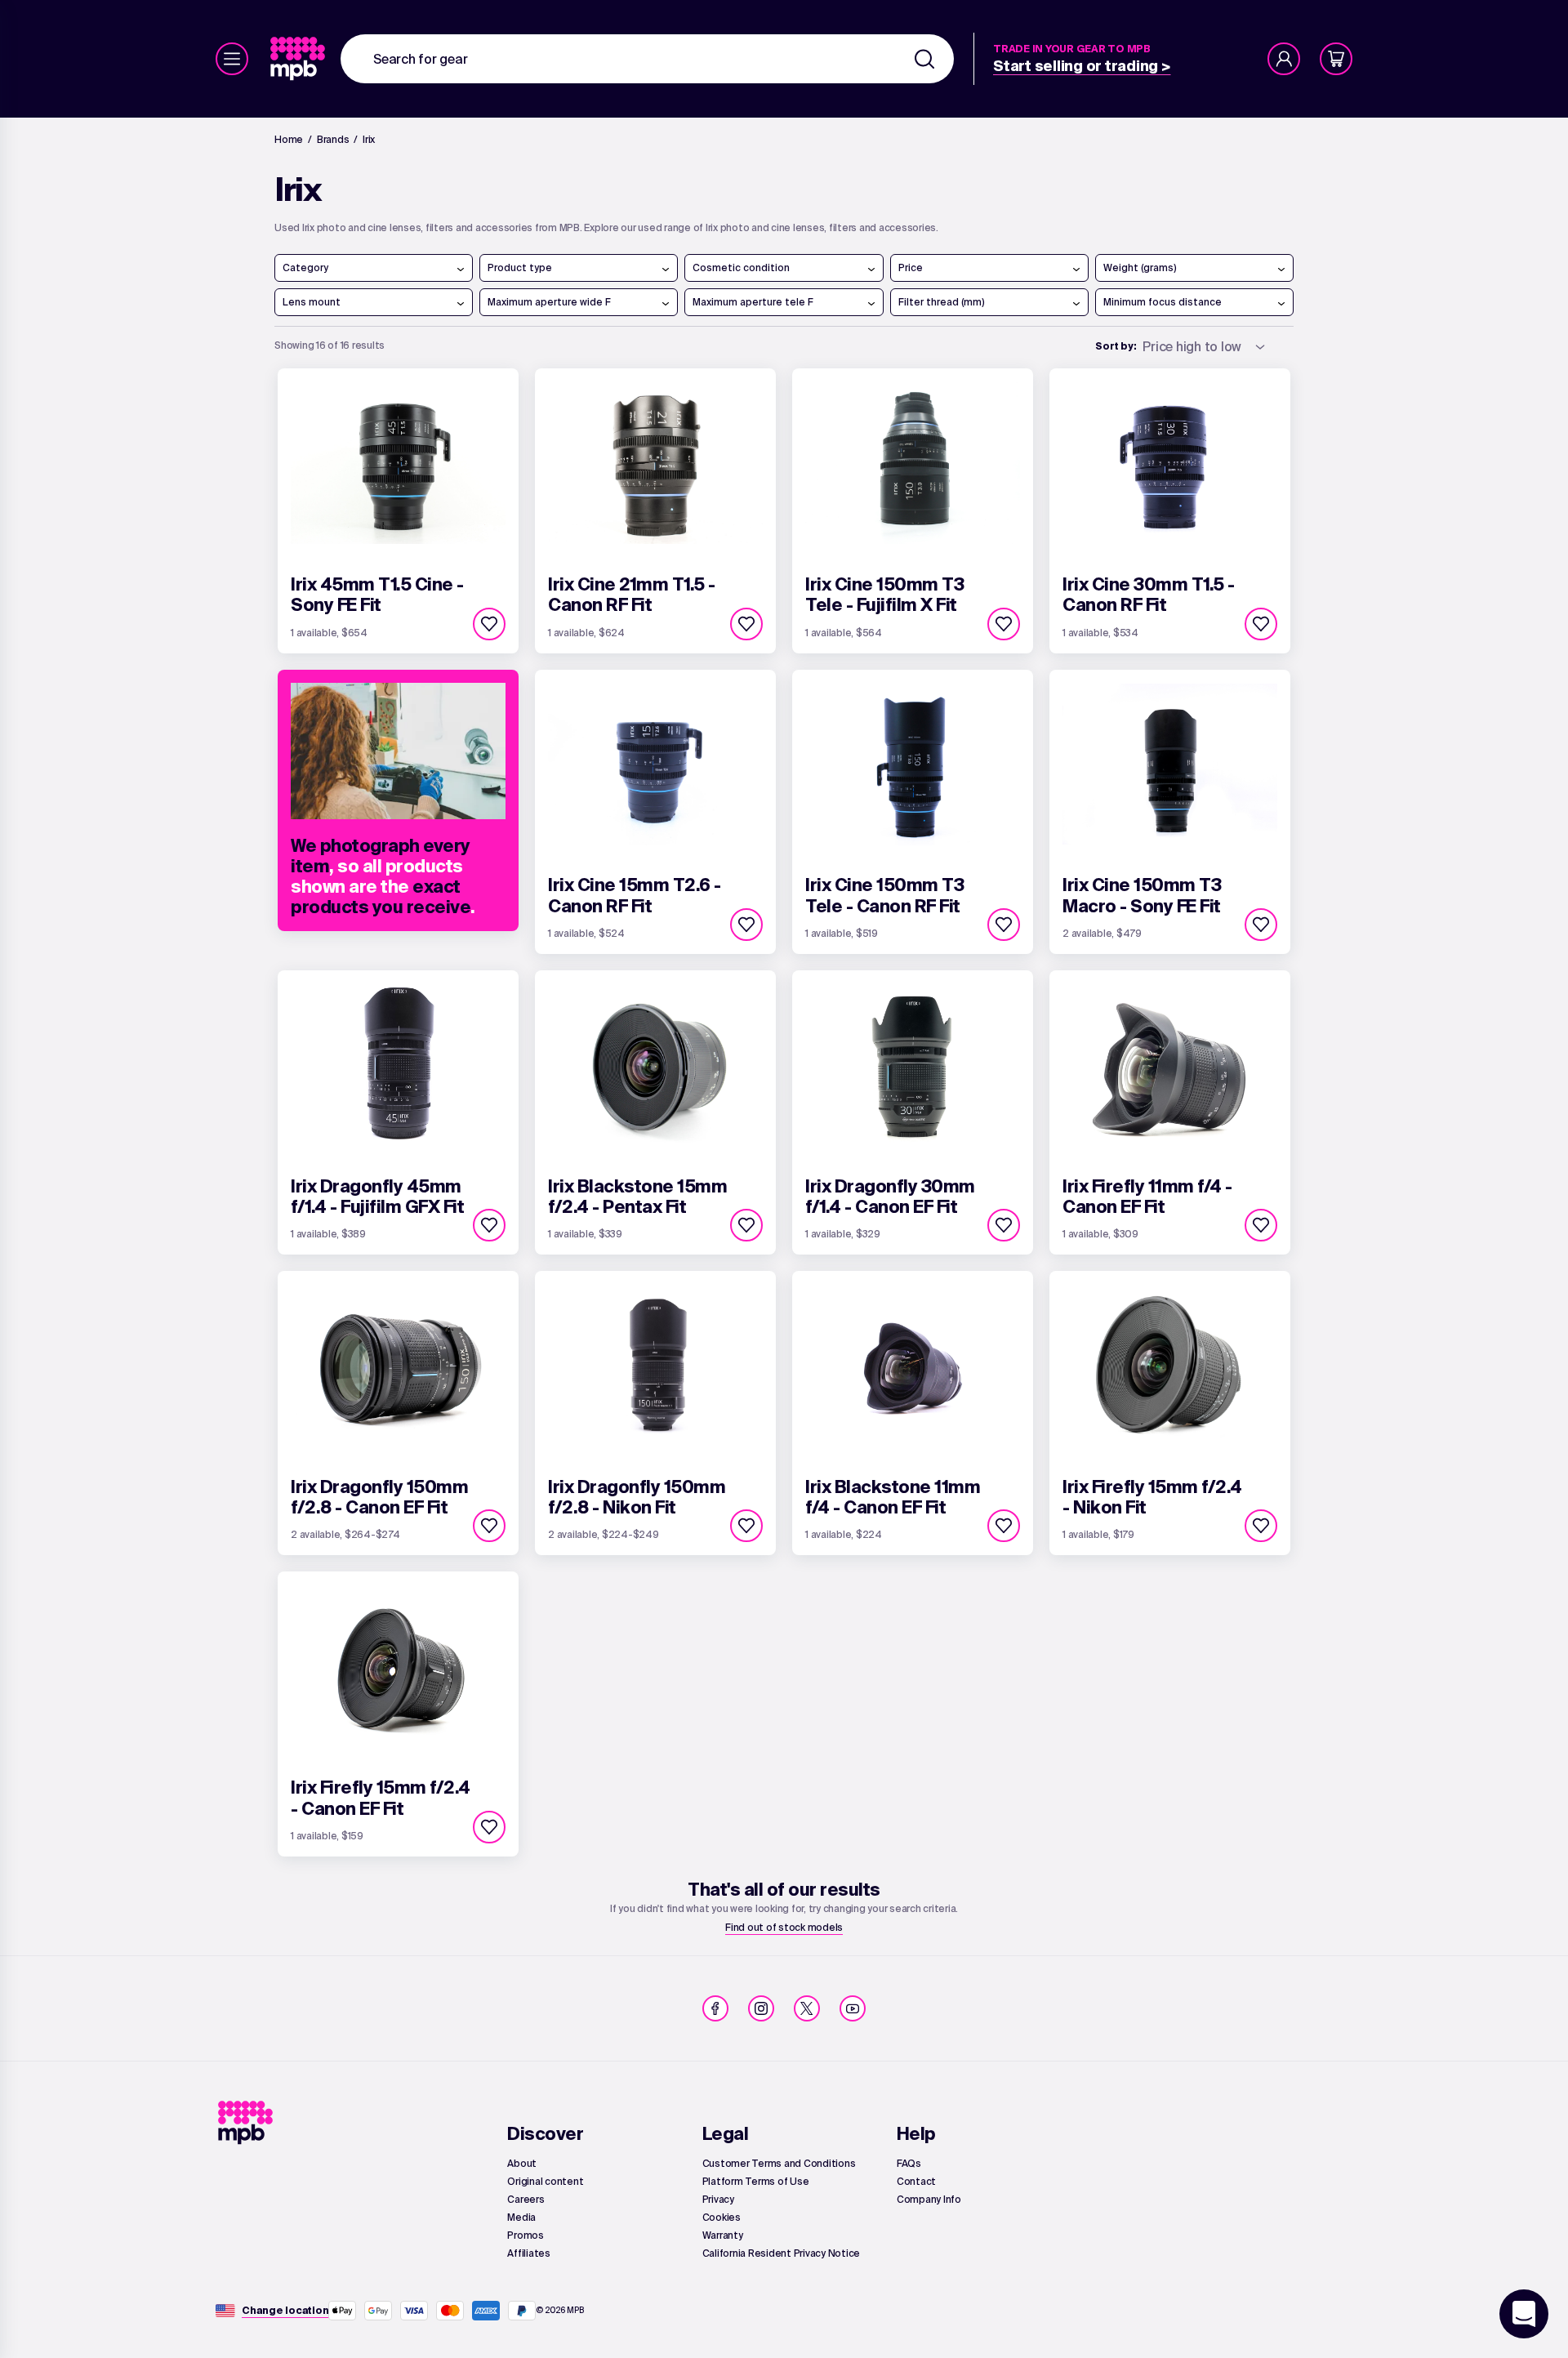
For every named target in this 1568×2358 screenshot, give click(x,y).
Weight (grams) (1140, 267)
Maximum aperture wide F (549, 302)
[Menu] (232, 59)
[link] (299, 59)
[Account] (1284, 59)
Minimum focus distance (1163, 302)
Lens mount (312, 302)
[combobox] (647, 59)
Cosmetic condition (741, 267)
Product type (520, 267)
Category (305, 267)
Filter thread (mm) (942, 302)
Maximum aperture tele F (753, 302)
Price (911, 267)
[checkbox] (489, 624)
